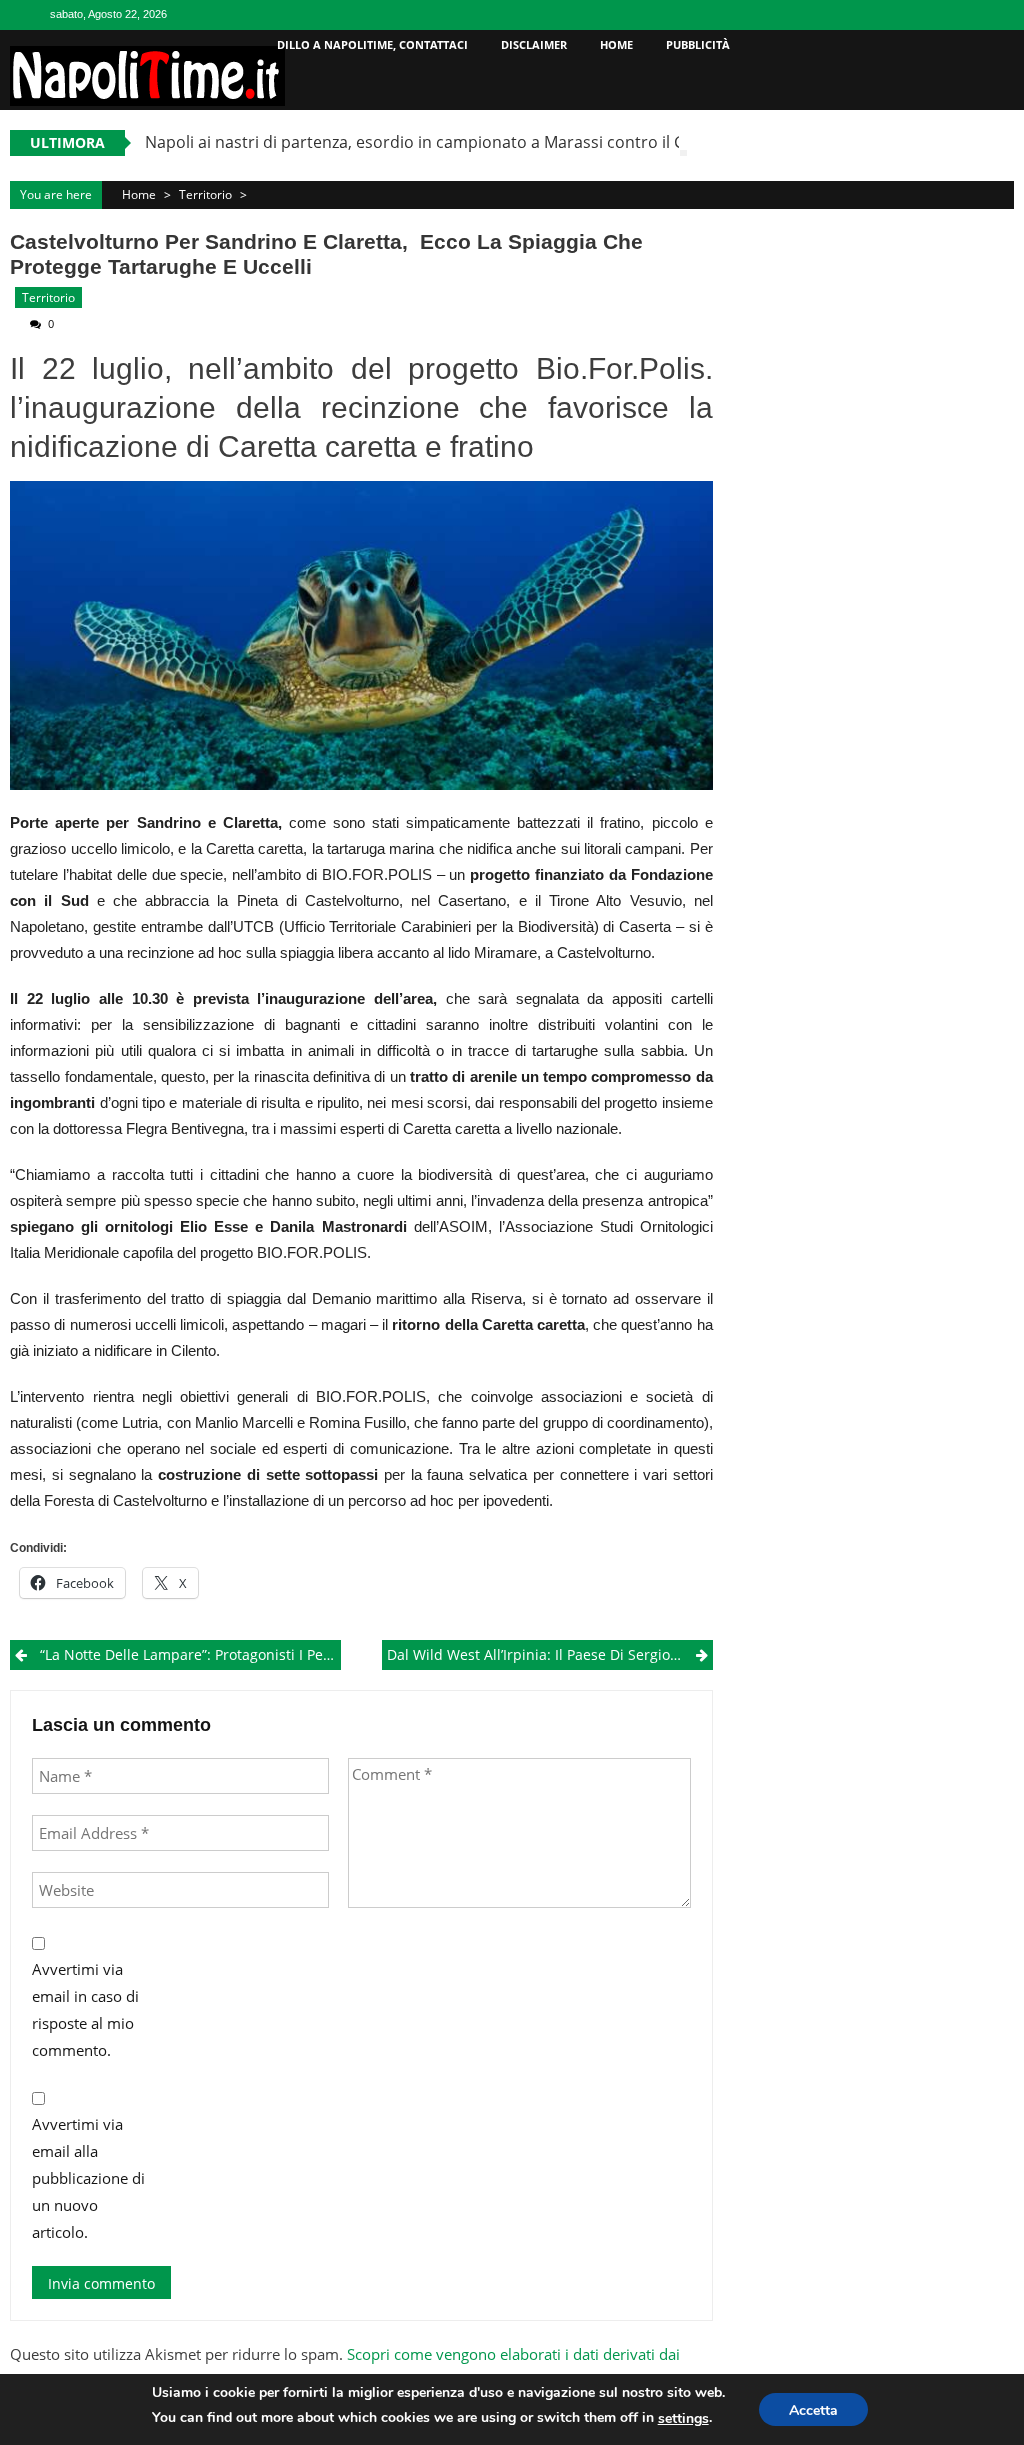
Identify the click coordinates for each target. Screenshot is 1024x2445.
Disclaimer (534, 44)
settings (683, 2418)
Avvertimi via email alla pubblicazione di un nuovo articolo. (88, 2178)
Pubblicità (698, 44)
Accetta (813, 2410)
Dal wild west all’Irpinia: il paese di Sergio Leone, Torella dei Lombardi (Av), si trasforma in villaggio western (549, 1654)
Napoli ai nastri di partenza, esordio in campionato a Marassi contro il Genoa (434, 142)
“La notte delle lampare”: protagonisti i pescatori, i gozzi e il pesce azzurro (190, 1654)
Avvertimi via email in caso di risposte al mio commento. (85, 2009)
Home (616, 44)
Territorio (205, 194)
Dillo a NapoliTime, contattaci (372, 44)
